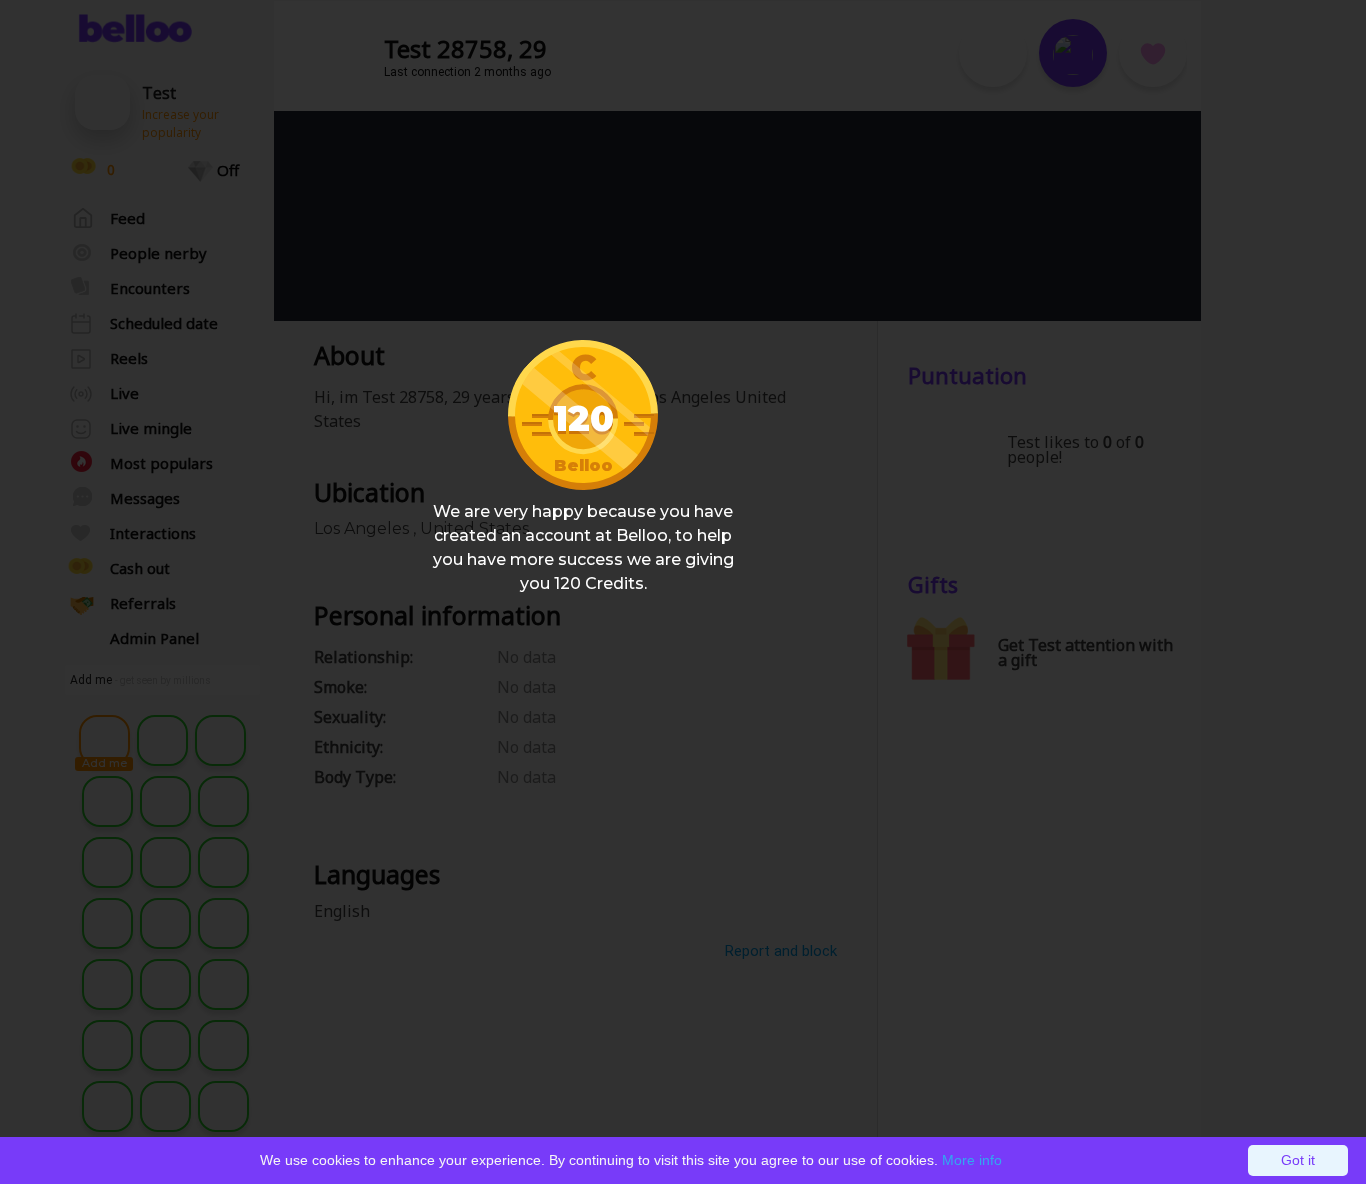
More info (972, 1160)
